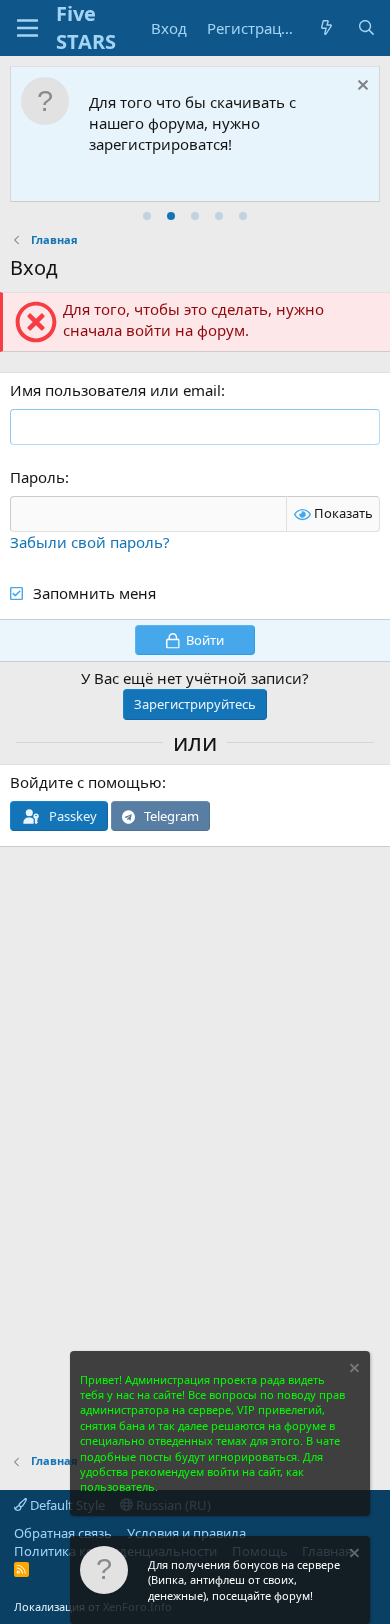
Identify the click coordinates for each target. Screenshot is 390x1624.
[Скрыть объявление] (360, 87)
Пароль (37, 477)
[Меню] (27, 28)
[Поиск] (366, 28)
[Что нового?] (326, 28)
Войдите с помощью (86, 782)
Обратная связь (63, 1533)
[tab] (147, 216)
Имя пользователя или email (115, 390)
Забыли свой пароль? (90, 542)
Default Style (66, 1505)
